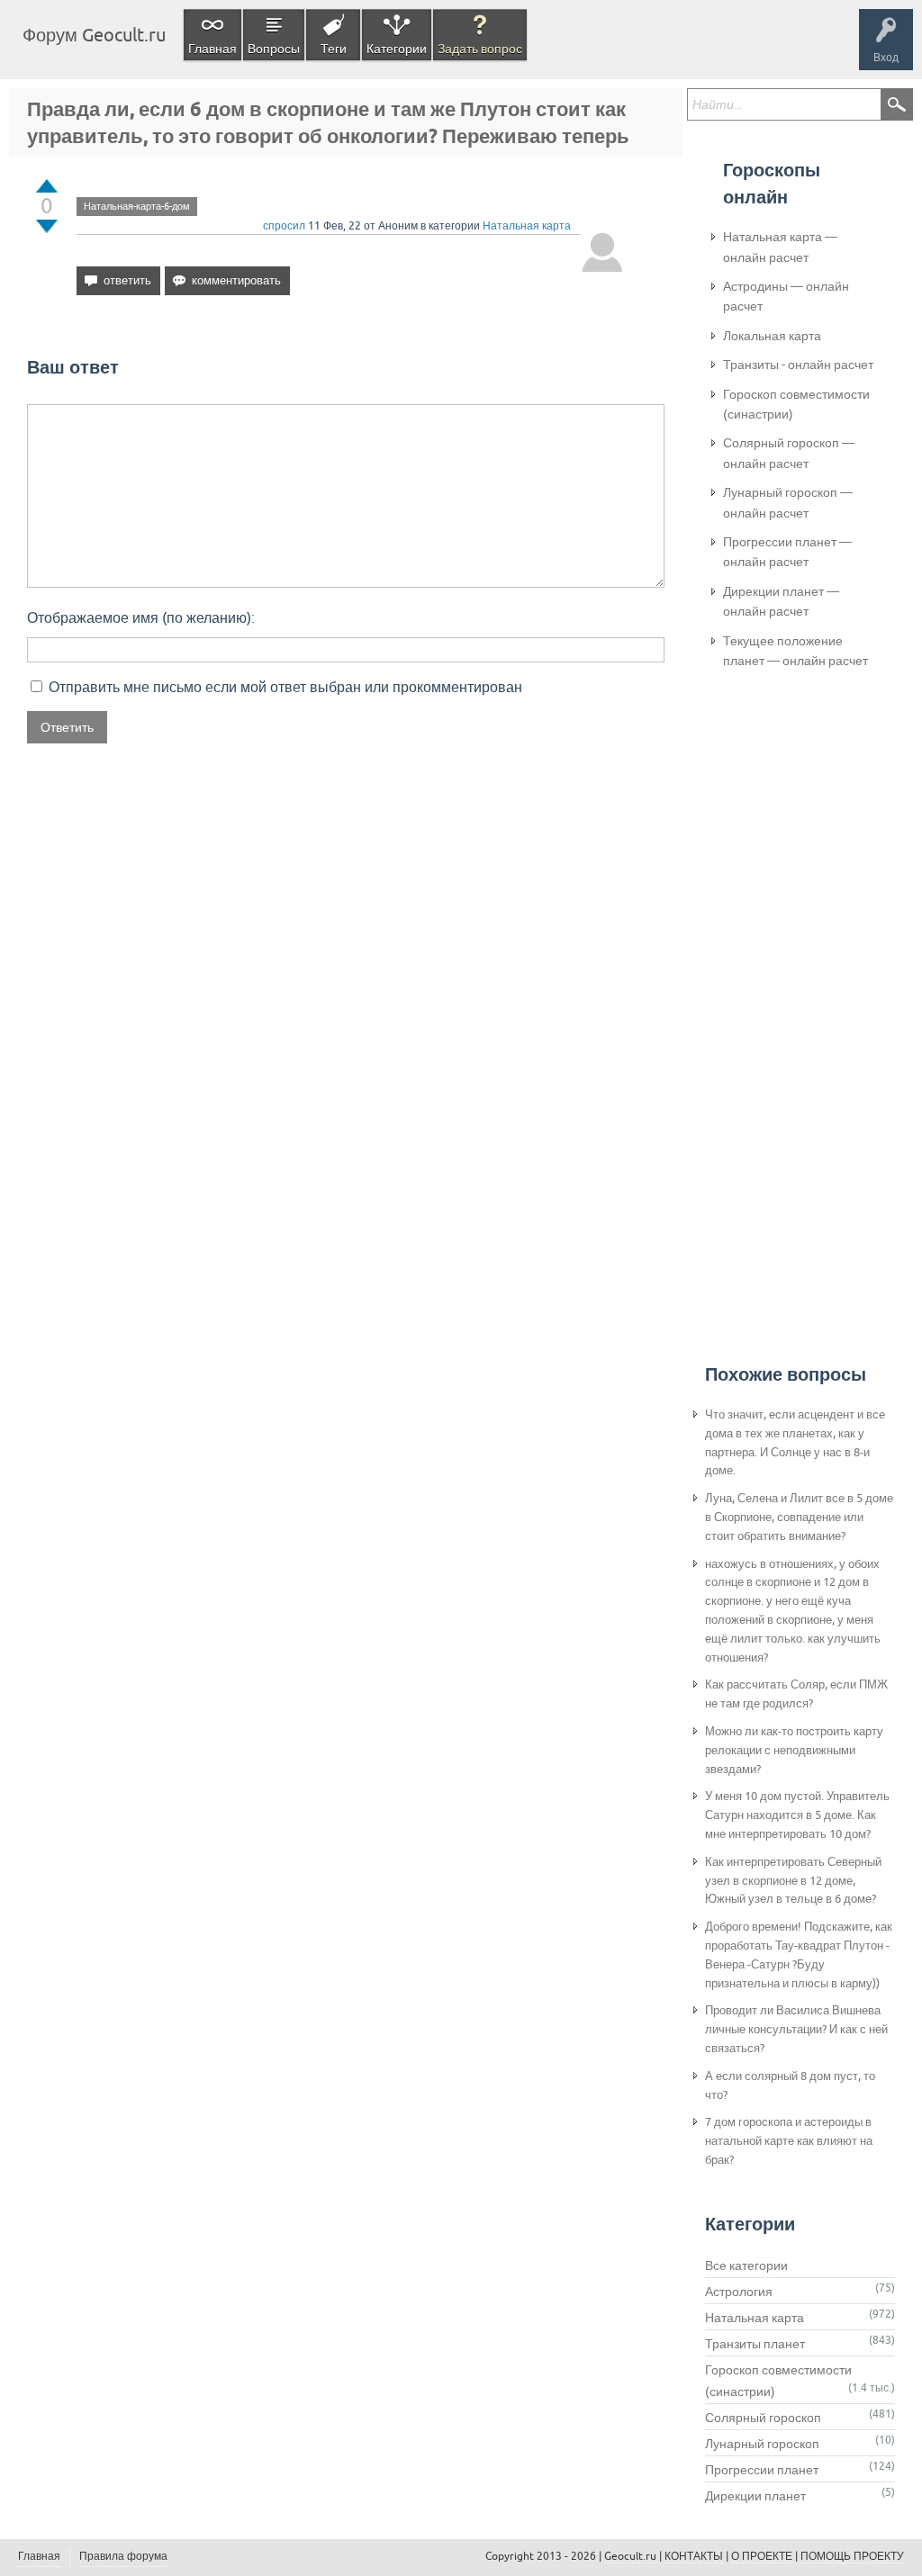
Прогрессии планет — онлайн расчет (787, 552)
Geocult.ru (630, 2556)
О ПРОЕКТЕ (762, 2556)
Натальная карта (527, 226)
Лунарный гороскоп (762, 2444)
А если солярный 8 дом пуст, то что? (790, 2085)
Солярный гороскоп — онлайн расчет (789, 453)
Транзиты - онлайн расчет (798, 365)
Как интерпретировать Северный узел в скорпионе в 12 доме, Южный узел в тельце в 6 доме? (793, 1881)
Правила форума (123, 2556)
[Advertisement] (795, 982)
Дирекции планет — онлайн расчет (781, 601)
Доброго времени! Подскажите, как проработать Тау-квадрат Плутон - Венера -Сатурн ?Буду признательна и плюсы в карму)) (799, 1955)
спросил (284, 226)
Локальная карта (772, 336)
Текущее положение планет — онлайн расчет (795, 651)
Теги (334, 49)
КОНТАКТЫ (694, 2556)
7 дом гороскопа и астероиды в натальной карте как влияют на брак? (789, 2141)
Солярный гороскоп (763, 2418)
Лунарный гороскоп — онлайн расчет (788, 502)
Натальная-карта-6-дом (137, 206)
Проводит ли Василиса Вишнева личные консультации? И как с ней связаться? (796, 2029)
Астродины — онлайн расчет (786, 296)
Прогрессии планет (762, 2470)
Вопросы (274, 49)
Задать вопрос (480, 49)
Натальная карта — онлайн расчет (780, 247)
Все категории (746, 2265)
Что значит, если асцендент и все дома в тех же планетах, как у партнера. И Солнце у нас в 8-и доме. (795, 1442)
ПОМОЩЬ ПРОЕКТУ (852, 2556)
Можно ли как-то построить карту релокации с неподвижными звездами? (794, 1750)
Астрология (739, 2292)
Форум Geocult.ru (94, 35)
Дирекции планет (755, 2496)
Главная (212, 49)
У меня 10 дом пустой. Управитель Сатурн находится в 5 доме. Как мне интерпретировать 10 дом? (797, 1815)
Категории (397, 49)
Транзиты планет (755, 2344)
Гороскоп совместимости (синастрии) (796, 404)
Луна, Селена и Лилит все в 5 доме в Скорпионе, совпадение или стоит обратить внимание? (799, 1517)
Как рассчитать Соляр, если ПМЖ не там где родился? (796, 1694)
